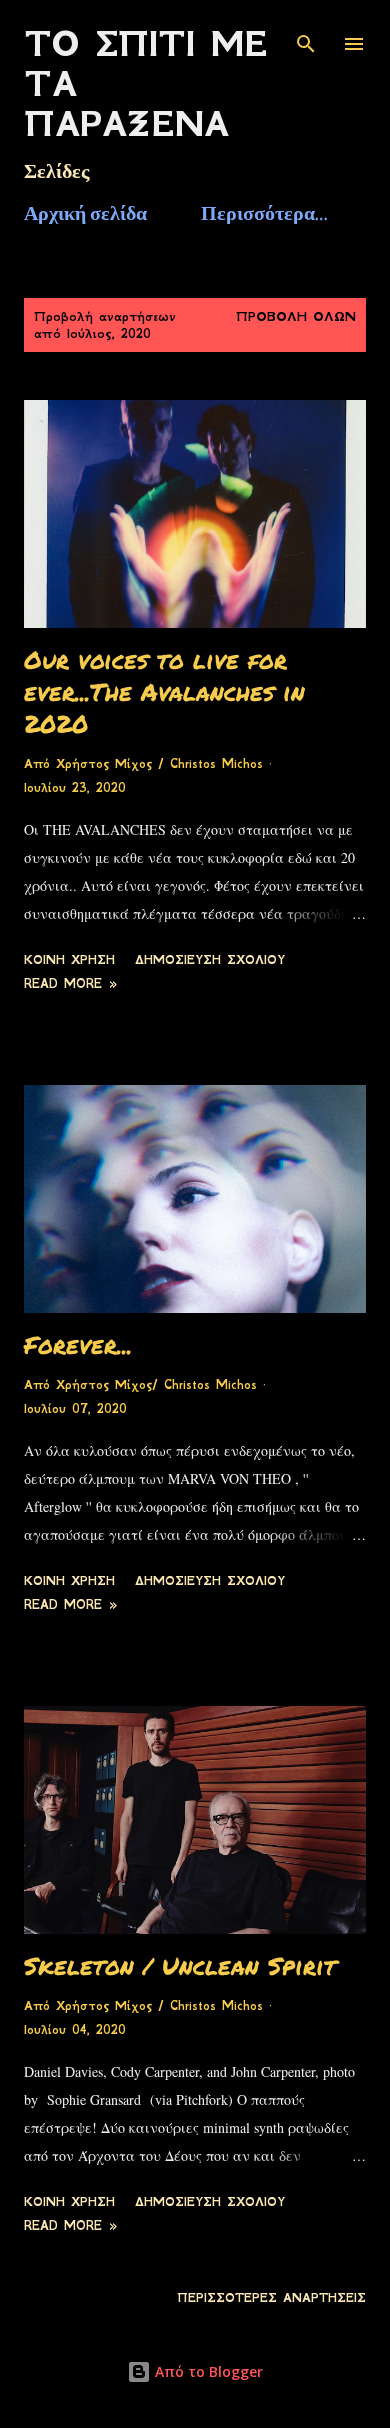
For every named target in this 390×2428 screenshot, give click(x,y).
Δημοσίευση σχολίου (210, 960)
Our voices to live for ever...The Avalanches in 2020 (164, 691)
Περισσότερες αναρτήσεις (271, 2298)
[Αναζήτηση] (306, 36)
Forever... (78, 1344)
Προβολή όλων (296, 316)
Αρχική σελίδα (85, 213)
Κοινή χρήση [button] (69, 960)
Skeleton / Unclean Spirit (180, 1965)
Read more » (71, 984)
